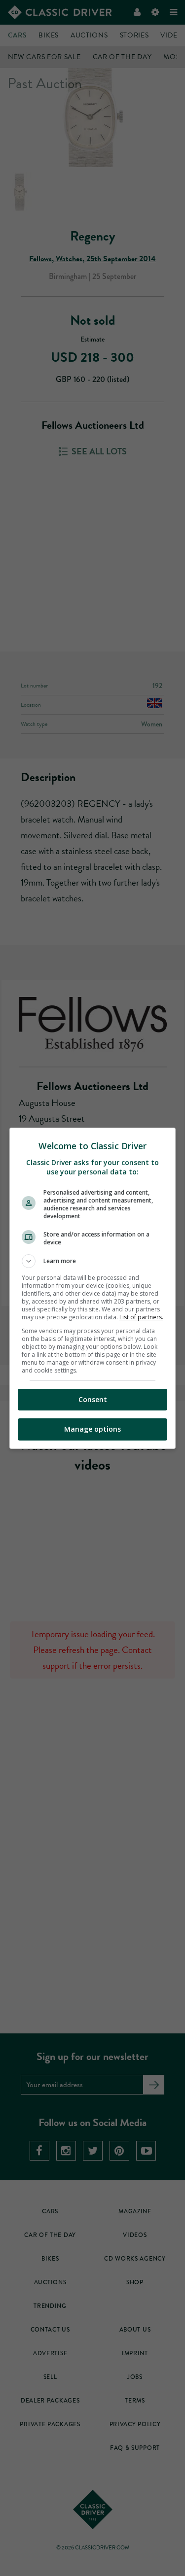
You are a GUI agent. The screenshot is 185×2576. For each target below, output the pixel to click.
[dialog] (93, 1288)
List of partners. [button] (141, 1317)
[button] (93, 1261)
